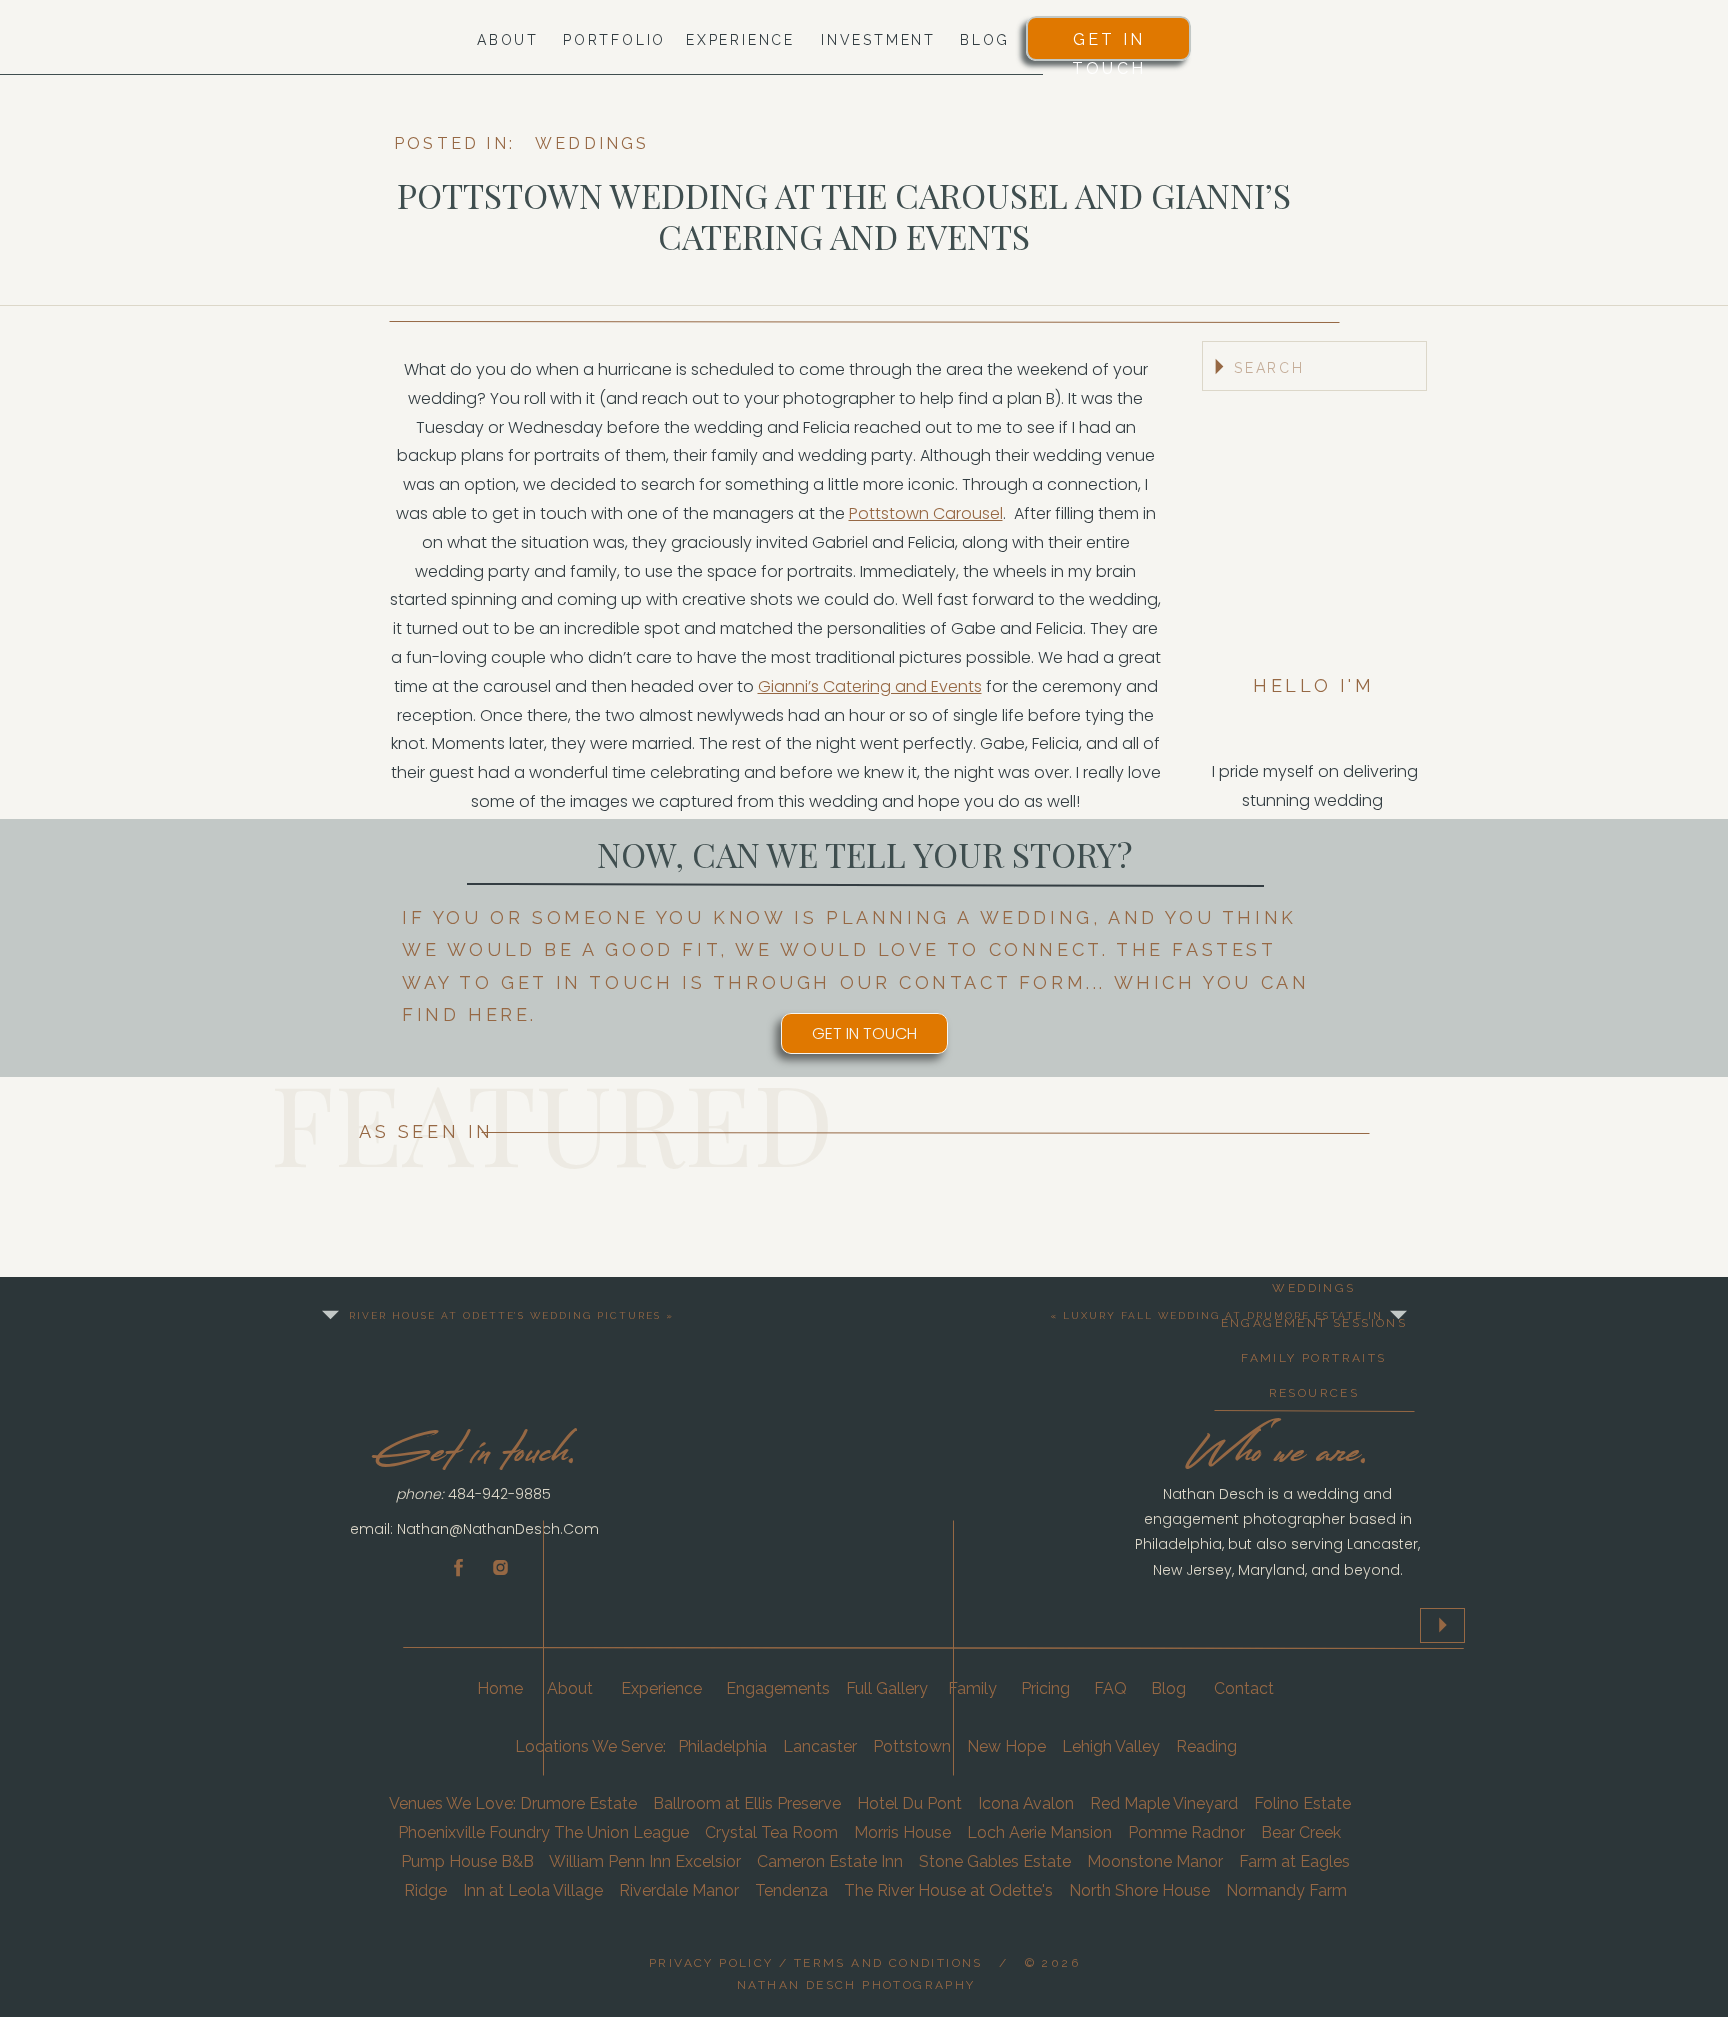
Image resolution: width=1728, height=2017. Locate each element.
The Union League (621, 1832)
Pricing (1045, 1688)
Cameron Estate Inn (830, 1861)
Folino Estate (1302, 1803)
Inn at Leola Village (531, 1890)
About (572, 1688)
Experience (661, 1688)
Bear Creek (1303, 1832)
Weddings (592, 143)
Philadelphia (722, 1746)
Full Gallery (887, 1688)
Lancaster (820, 1746)
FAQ (1110, 1688)
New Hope (1006, 1746)
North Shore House (1139, 1890)
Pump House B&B (467, 1861)
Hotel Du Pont (909, 1803)
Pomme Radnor (1186, 1832)
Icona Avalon (1026, 1803)
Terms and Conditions (888, 1963)
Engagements (778, 1688)
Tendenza (791, 1890)
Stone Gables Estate (995, 1861)
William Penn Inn (610, 1861)
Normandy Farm (1286, 1890)
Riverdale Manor (679, 1890)
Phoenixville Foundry (474, 1832)
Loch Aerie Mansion (1039, 1832)
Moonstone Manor (1155, 1861)
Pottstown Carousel (926, 513)
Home (502, 1688)
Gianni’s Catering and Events (870, 686)
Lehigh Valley (1109, 1746)
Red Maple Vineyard (1164, 1803)
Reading (1206, 1746)
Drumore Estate (578, 1803)
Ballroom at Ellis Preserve (747, 1803)
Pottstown (912, 1746)
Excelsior (708, 1861)
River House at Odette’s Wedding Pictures (505, 1315)
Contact (1244, 1688)
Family (972, 1688)
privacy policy (711, 1963)
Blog (1168, 1688)
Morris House (902, 1832)
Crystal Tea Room (771, 1832)
